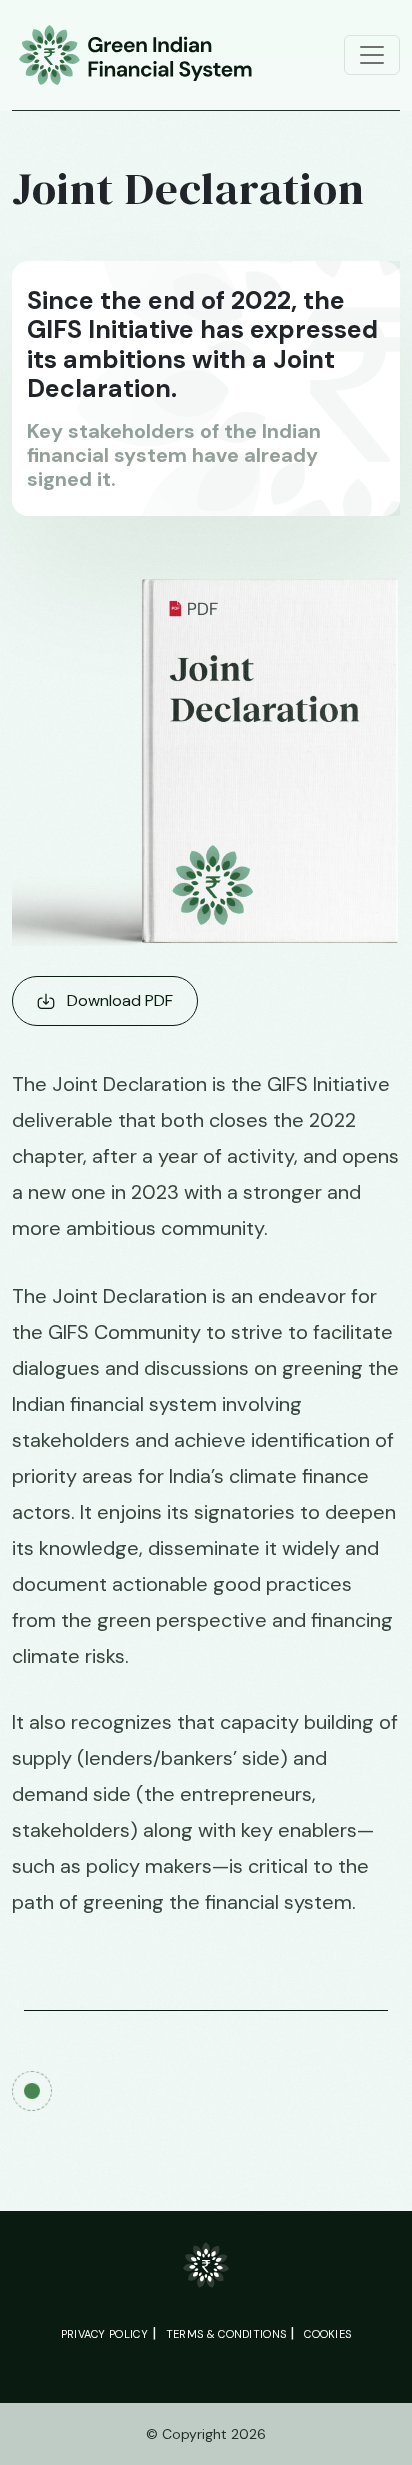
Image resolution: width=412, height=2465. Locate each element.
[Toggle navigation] (372, 55)
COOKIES (327, 2334)
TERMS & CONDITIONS (226, 2334)
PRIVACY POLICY (104, 2334)
